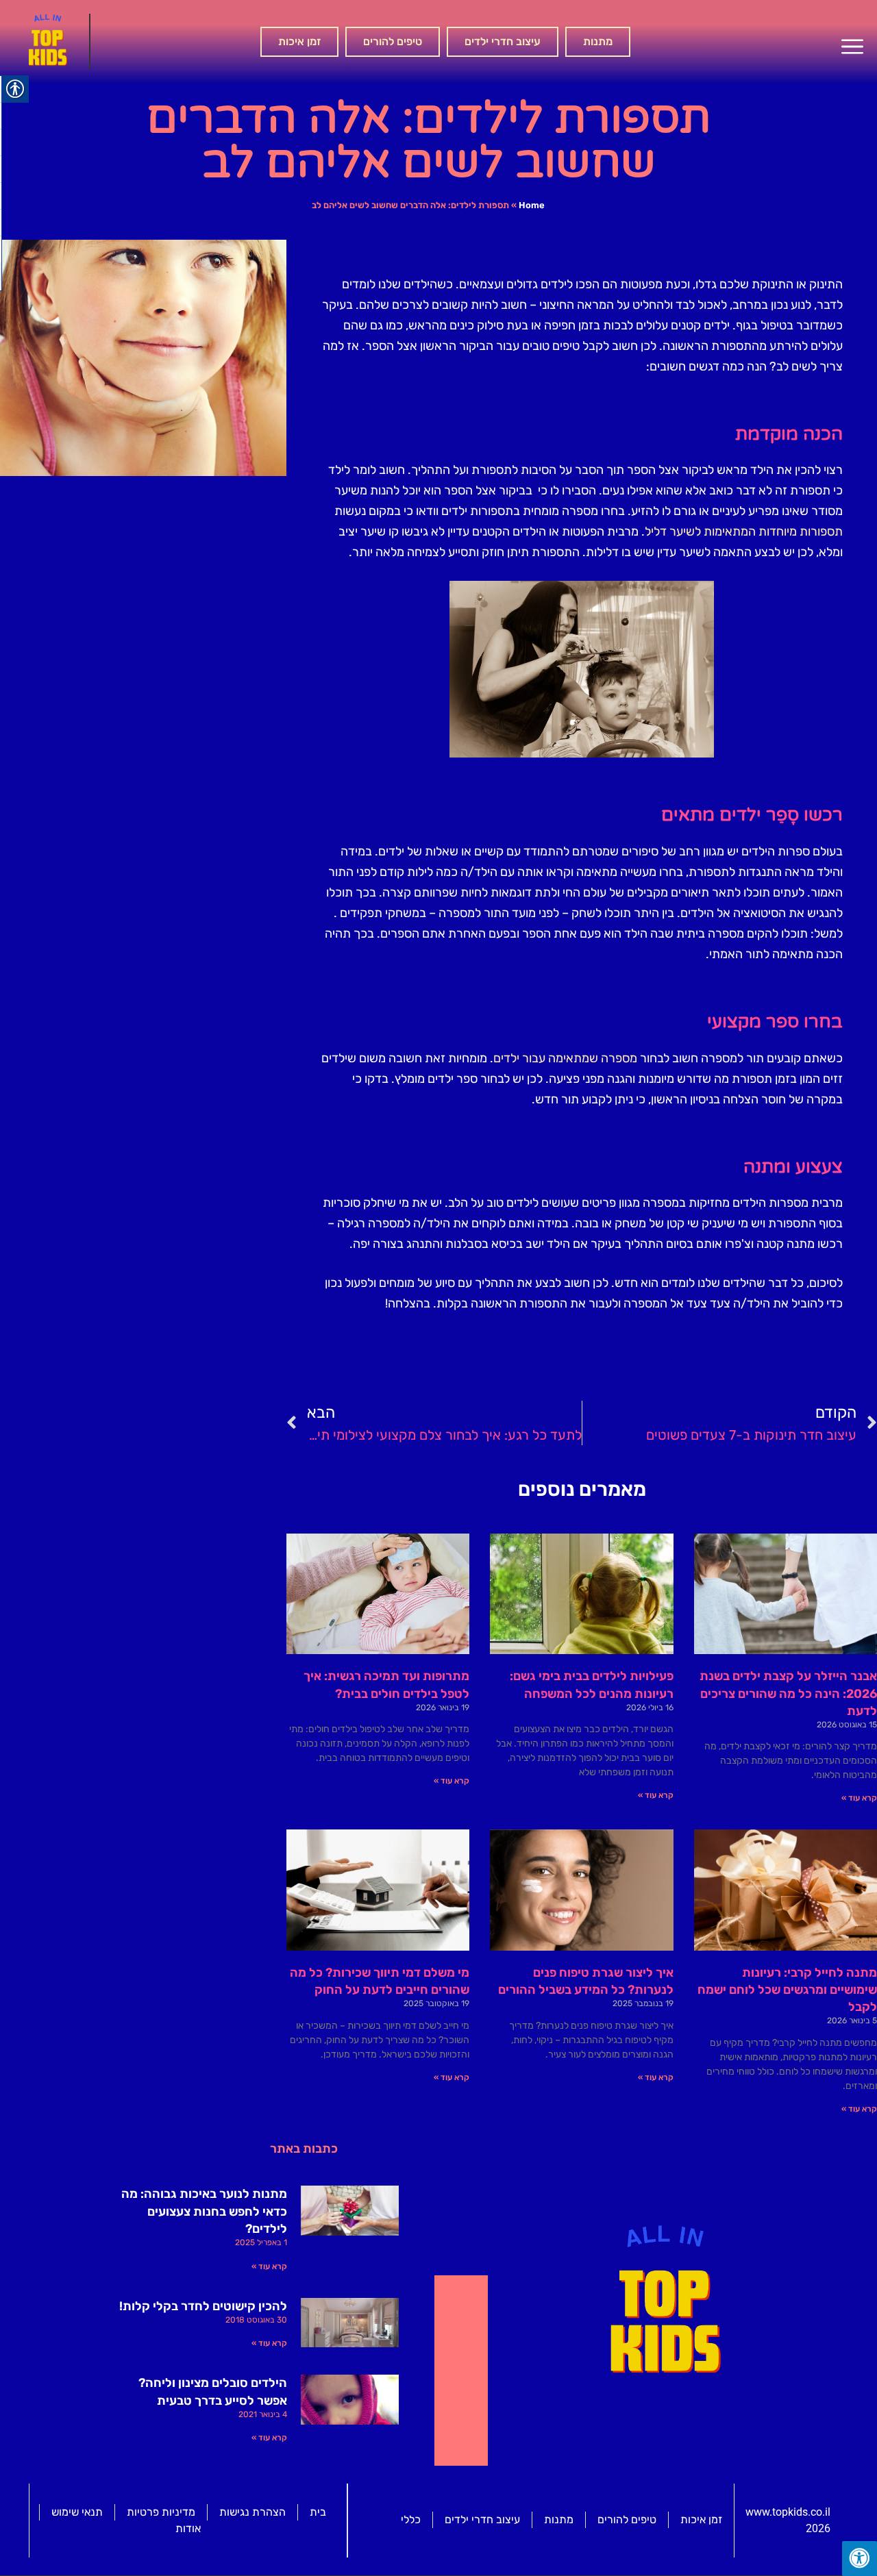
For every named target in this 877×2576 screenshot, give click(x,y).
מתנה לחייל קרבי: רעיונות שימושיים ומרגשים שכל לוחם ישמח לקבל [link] (787, 1990)
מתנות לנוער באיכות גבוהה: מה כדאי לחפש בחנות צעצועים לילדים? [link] (204, 2211)
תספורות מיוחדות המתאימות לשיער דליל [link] (744, 532)
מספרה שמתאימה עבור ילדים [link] (565, 1058)
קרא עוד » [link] (859, 1798)
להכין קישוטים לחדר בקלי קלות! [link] (203, 2306)
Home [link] (532, 205)
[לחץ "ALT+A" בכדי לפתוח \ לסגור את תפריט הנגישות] (860, 2559)
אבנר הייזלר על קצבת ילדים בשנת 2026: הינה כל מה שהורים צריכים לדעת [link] (788, 1693)
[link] (852, 47)
